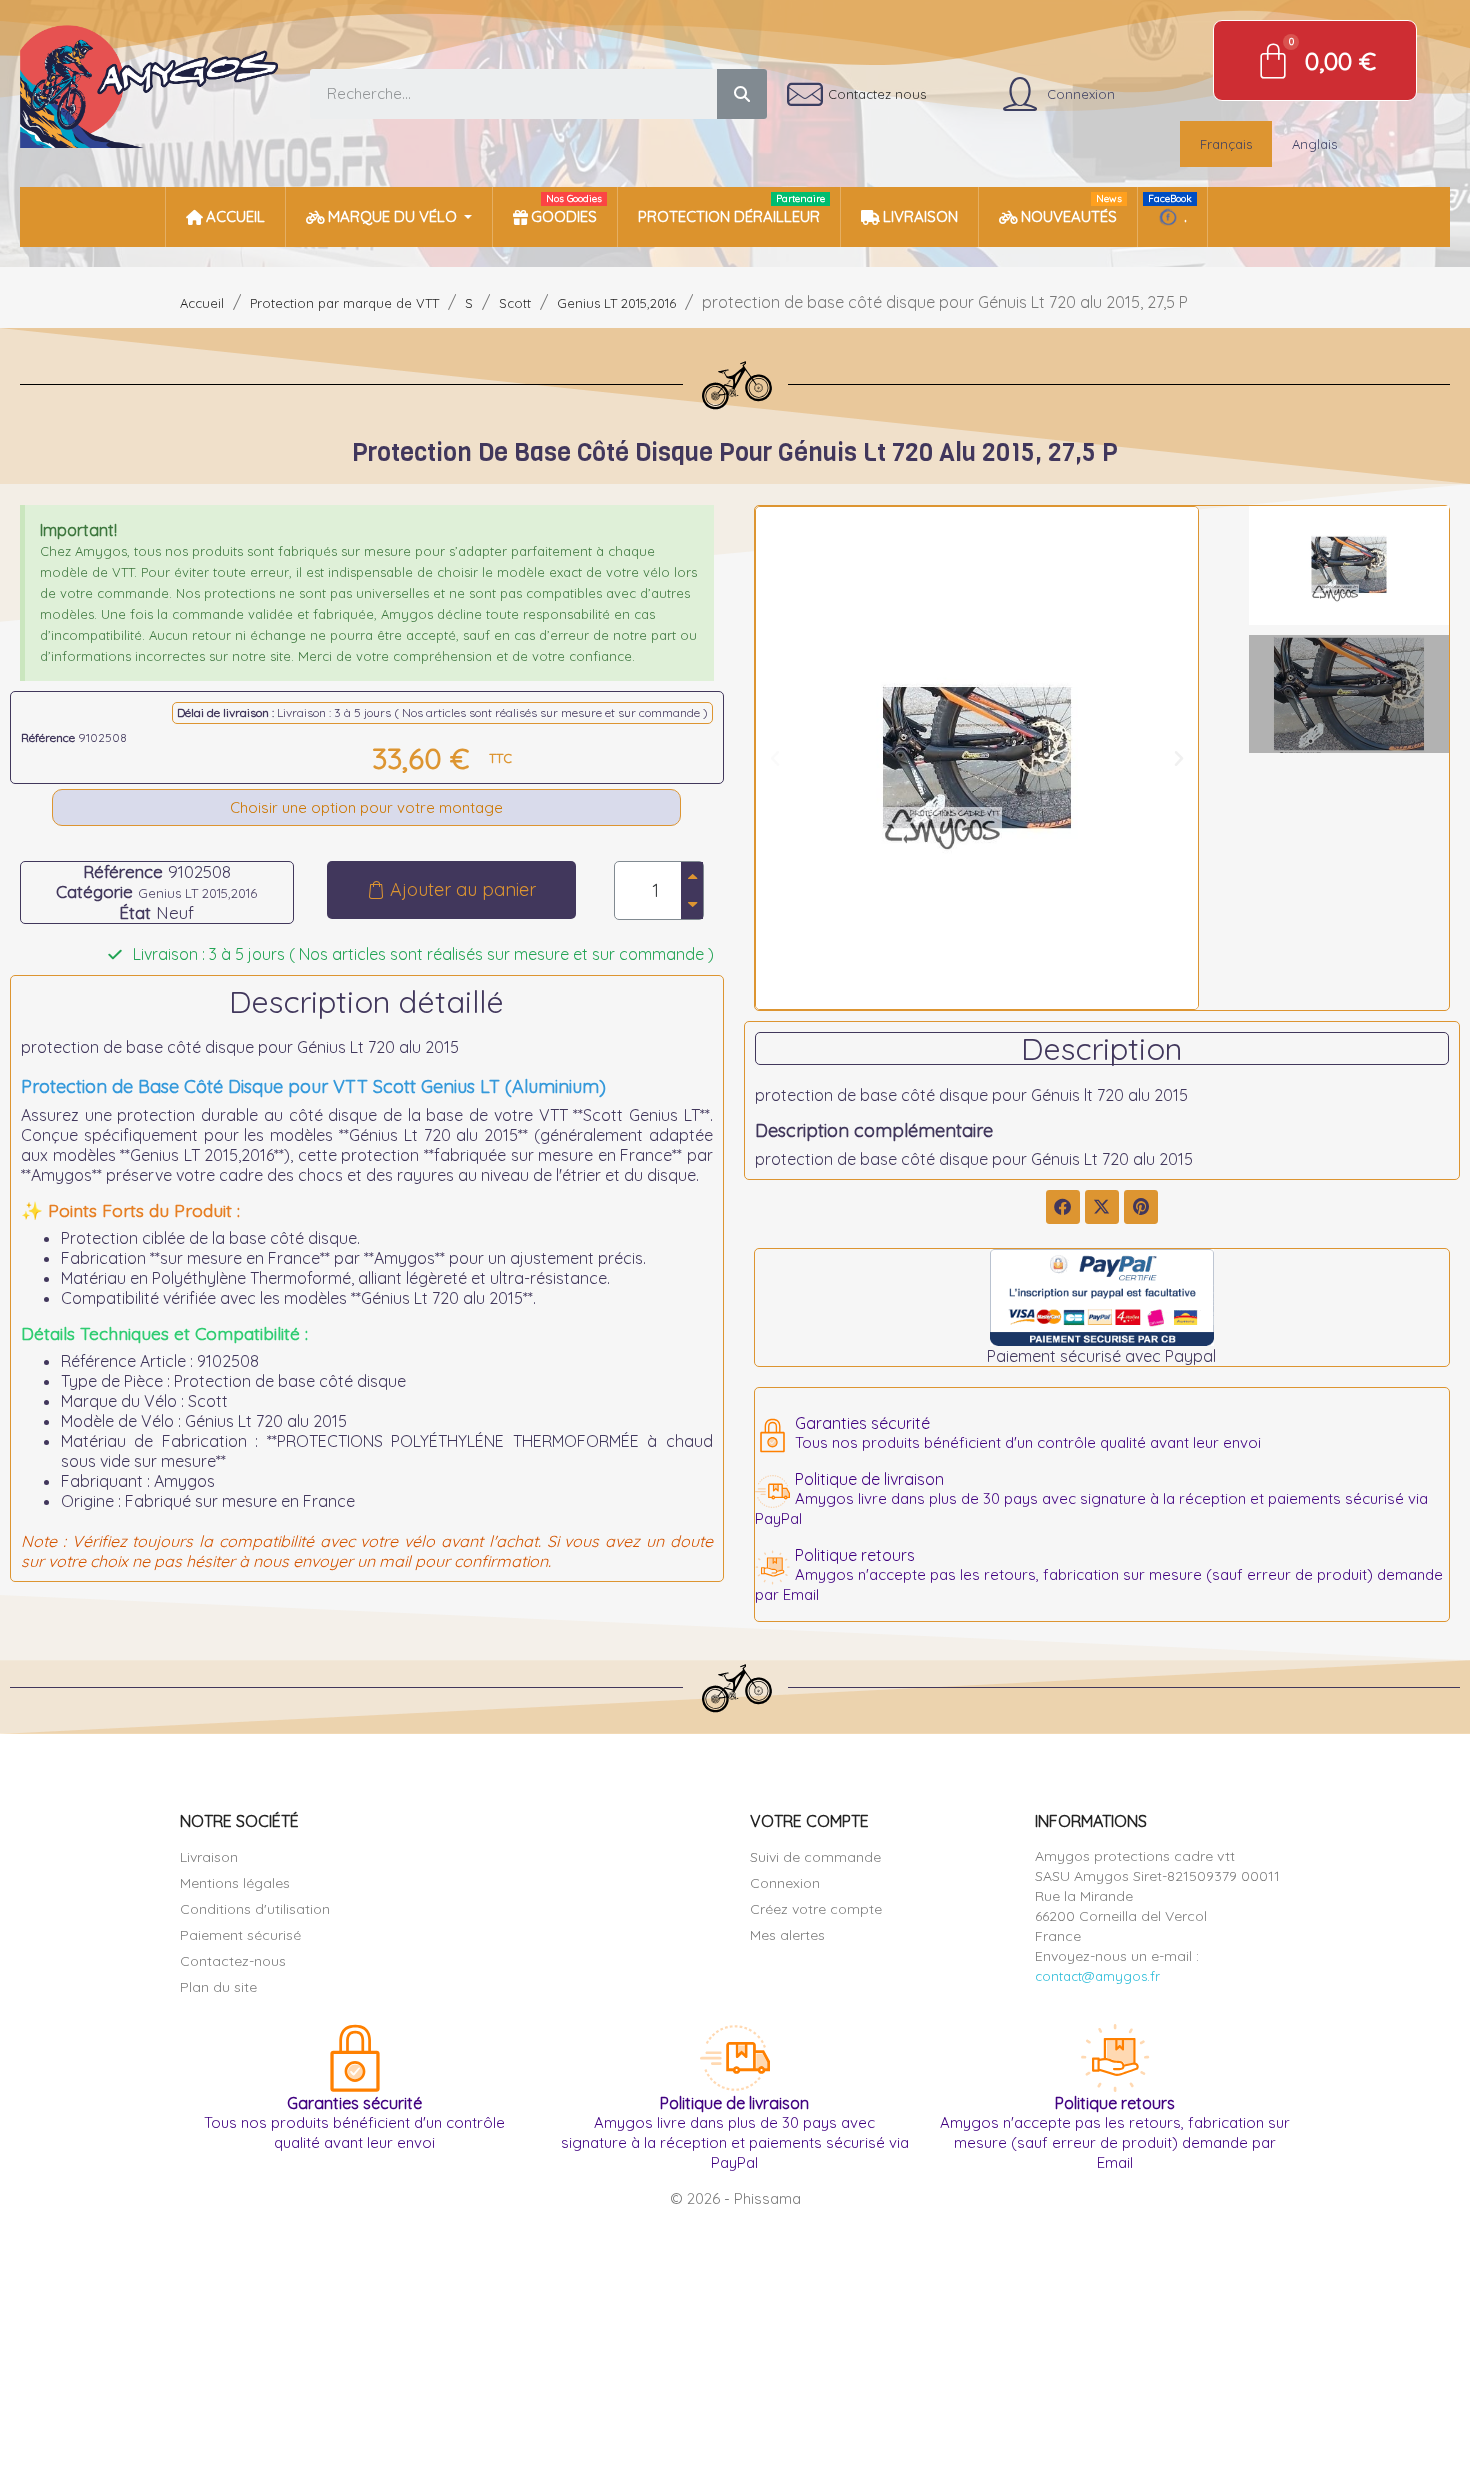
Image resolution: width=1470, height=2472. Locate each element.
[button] (451, 890)
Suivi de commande (815, 1857)
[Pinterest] (1141, 1207)
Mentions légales (235, 1883)
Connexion (785, 1883)
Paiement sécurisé (240, 1935)
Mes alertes (787, 1935)
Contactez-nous (233, 1961)
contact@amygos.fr (1097, 1976)
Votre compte (809, 1821)
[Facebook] (1063, 1207)
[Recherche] (742, 94)
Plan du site (218, 1987)
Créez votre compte (816, 1909)
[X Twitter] (1102, 1207)
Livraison (209, 1857)
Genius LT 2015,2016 (197, 893)
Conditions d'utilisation (255, 1909)
